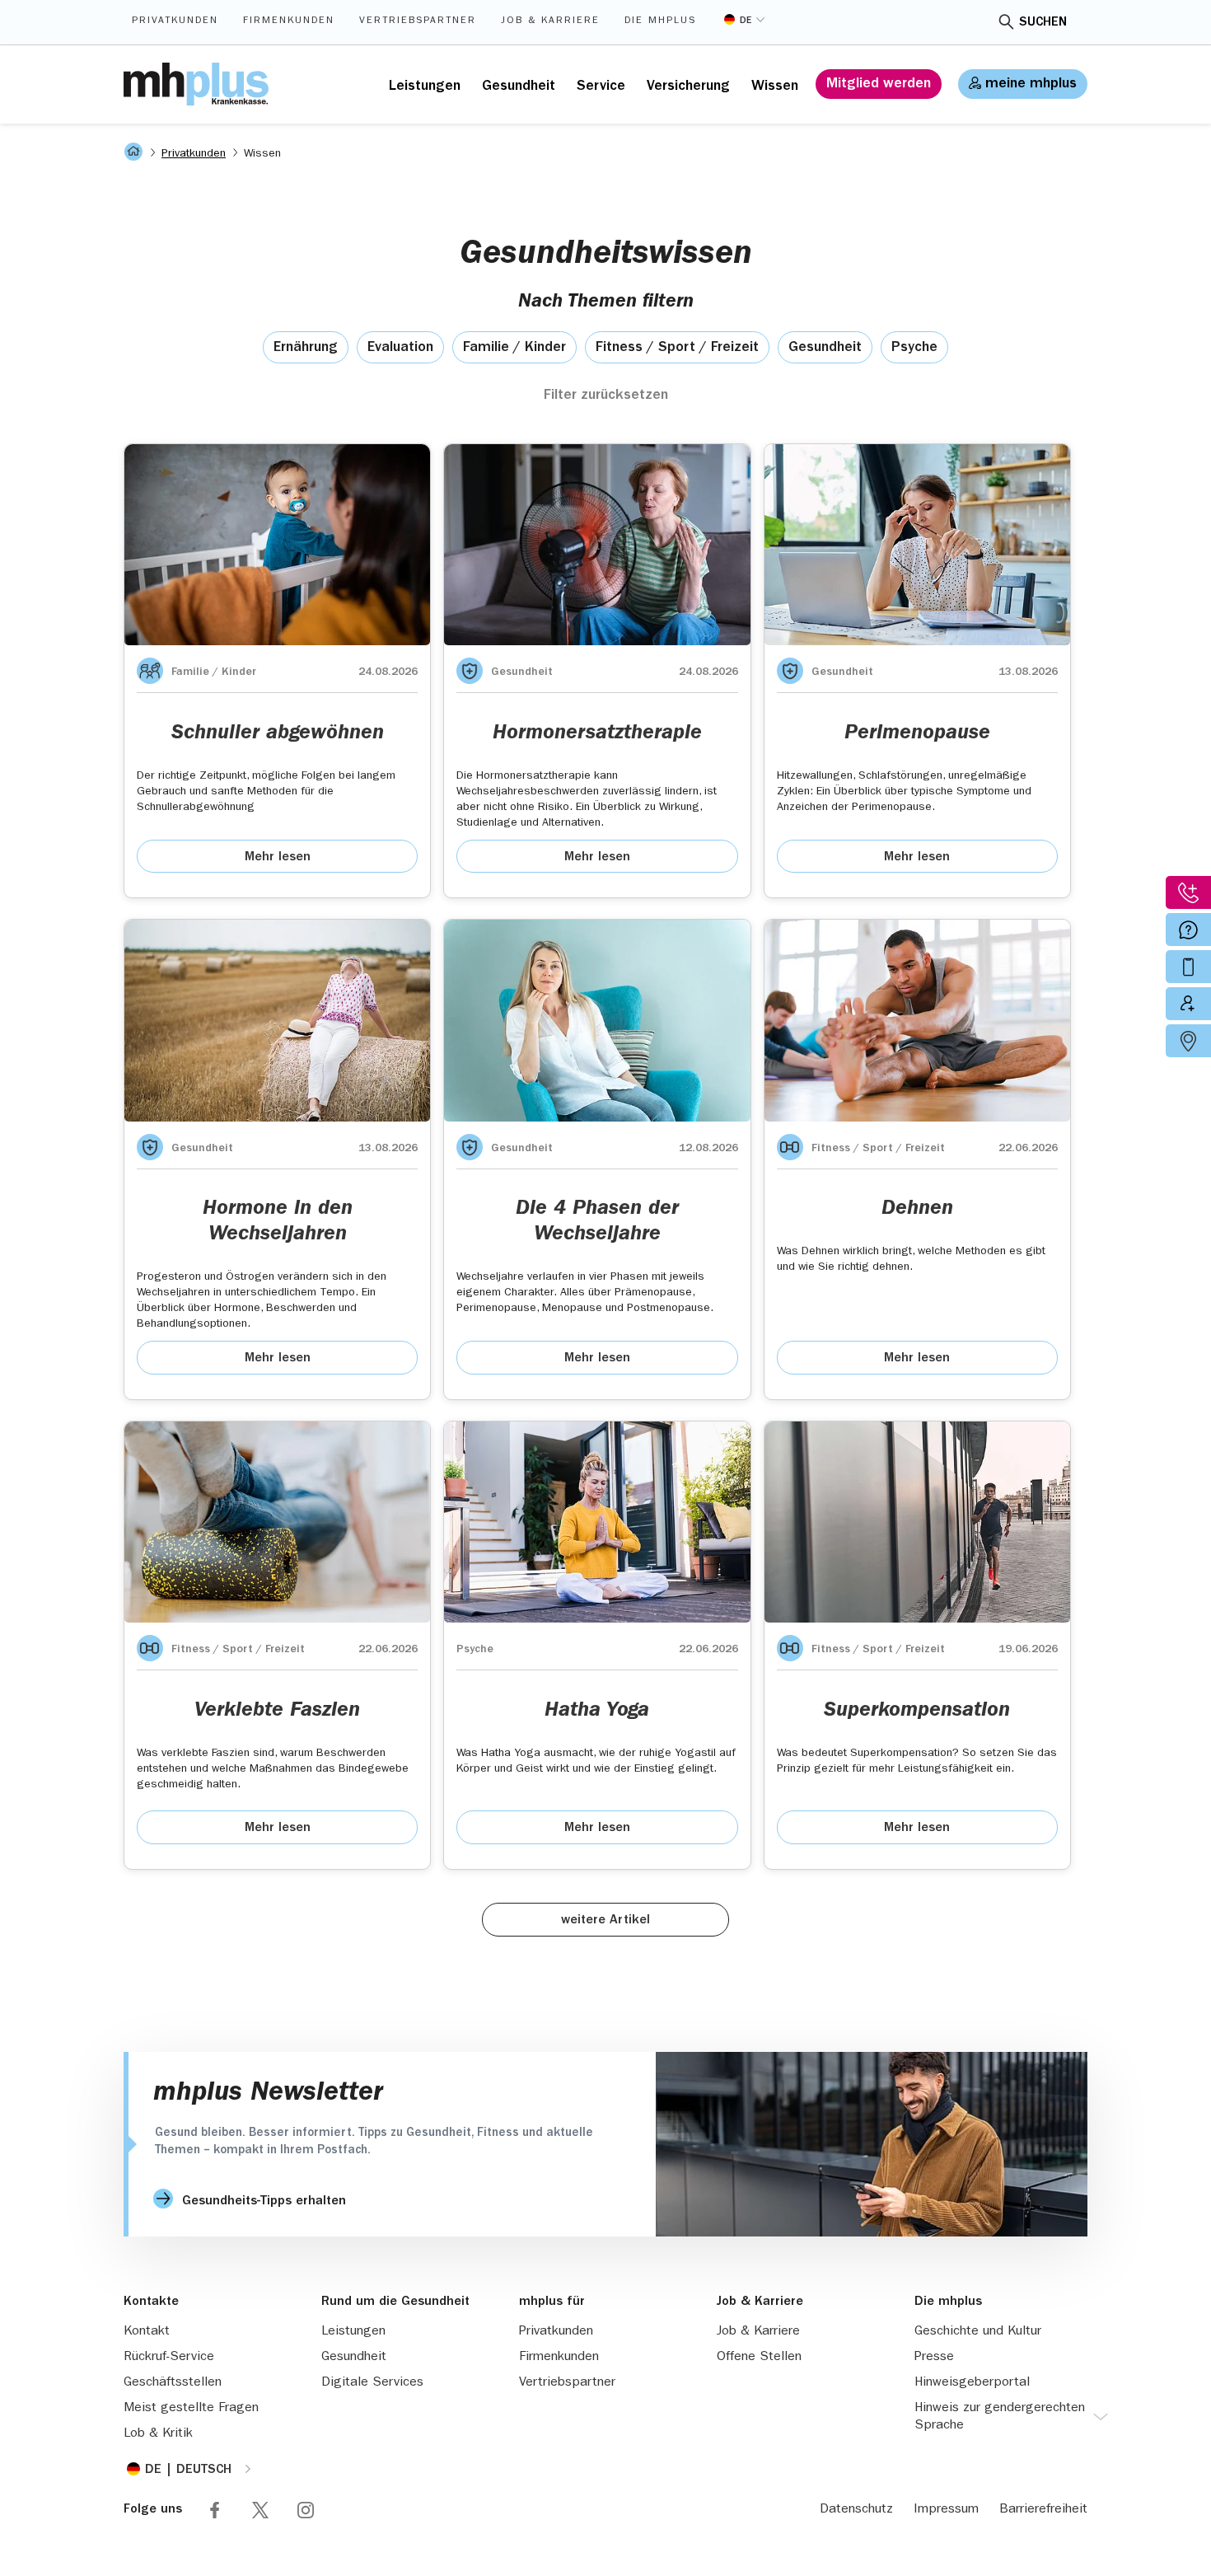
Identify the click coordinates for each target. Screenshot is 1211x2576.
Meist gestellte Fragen (191, 2409)
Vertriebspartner (418, 21)
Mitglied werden (879, 85)
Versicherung (688, 87)
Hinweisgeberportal (972, 2383)
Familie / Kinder (514, 349)
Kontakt (147, 2332)
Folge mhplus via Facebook (215, 2510)
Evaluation (400, 349)
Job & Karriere (550, 21)
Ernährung (306, 349)
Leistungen (425, 87)
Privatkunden (175, 21)
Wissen (775, 87)
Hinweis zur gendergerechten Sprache (1000, 2417)
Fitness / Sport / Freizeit (677, 349)
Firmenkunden (289, 21)
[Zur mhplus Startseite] (196, 84)
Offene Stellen (759, 2358)
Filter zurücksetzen (606, 396)
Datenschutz (856, 2510)
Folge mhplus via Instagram (306, 2510)
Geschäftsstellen (173, 2383)
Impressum (946, 2510)
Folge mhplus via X (260, 2510)
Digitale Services (372, 2383)
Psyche (914, 349)
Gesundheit (519, 87)
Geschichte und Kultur (978, 2332)
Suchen (1043, 23)
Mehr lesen (278, 858)
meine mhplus (1031, 85)
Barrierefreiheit (1043, 2510)
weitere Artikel (605, 1921)
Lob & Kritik (158, 2434)
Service (601, 87)
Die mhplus (660, 21)
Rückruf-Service (169, 2358)
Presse (934, 2358)
